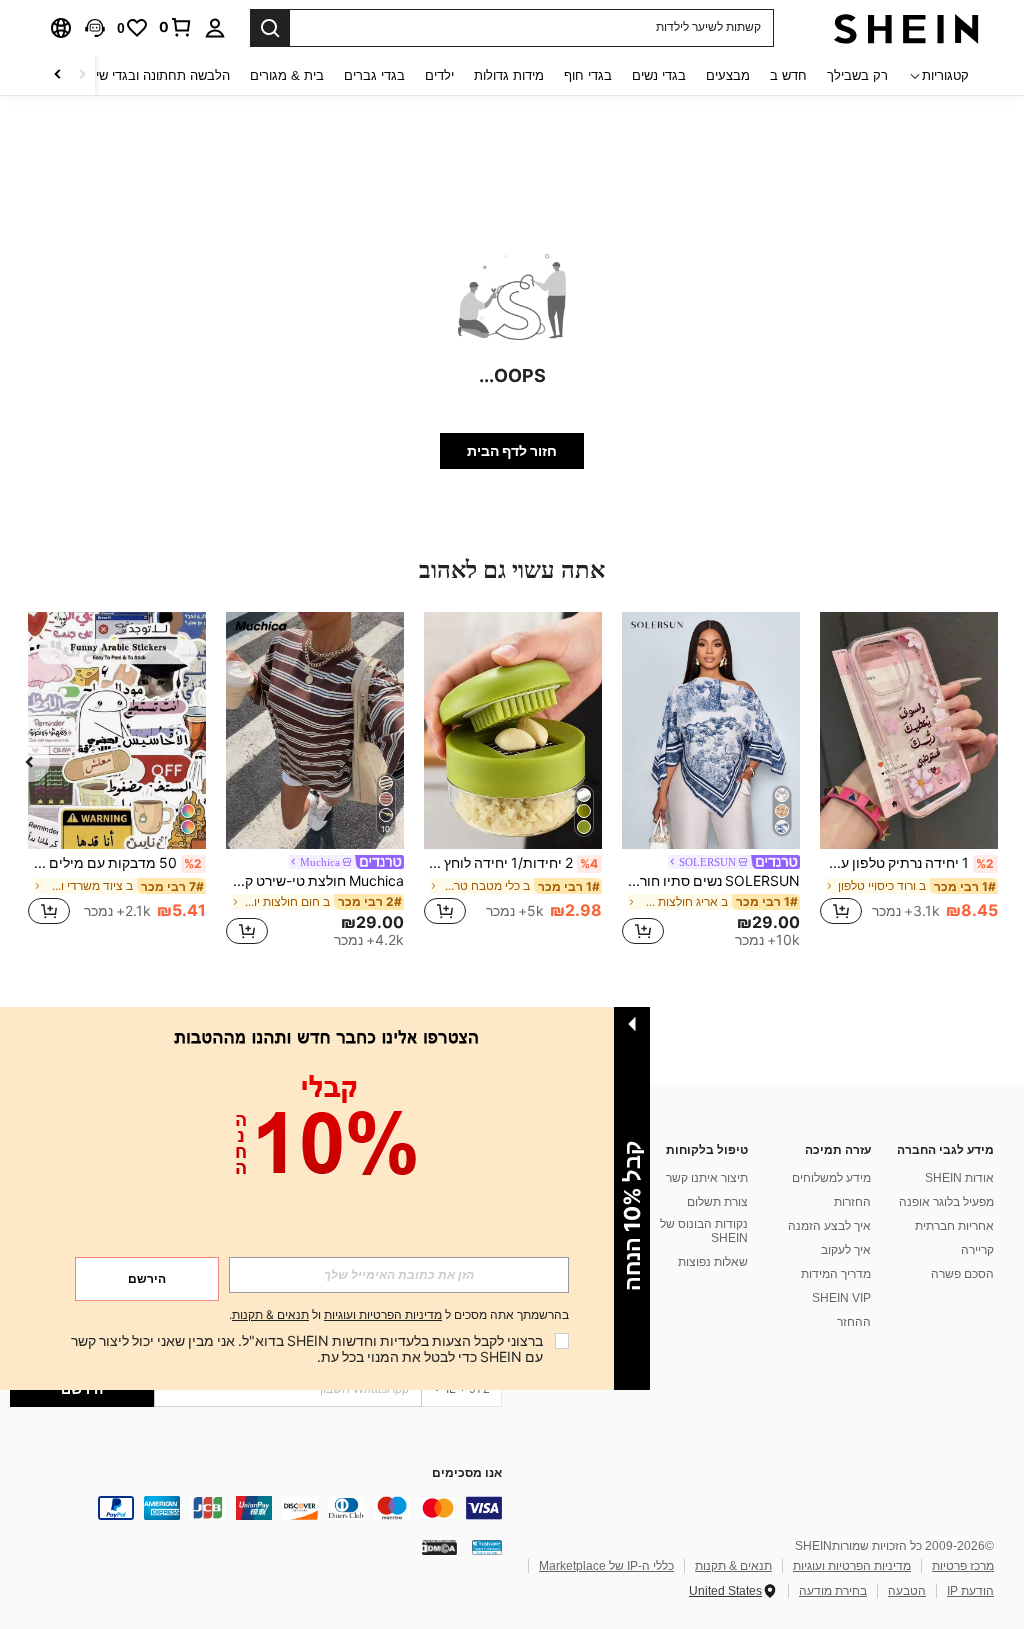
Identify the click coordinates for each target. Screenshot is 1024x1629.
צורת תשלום (717, 1202)
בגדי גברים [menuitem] (374, 75)
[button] (95, 28)
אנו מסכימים (467, 1473)
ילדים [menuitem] (439, 75)
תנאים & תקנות (733, 1566)
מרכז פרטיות (963, 1566)
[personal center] (215, 28)
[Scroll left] (82, 75)
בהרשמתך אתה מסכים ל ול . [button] (399, 1315)
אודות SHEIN (959, 1178)
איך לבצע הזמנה (829, 1226)
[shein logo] (906, 28)
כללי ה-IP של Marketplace (606, 1566)
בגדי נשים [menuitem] (659, 75)
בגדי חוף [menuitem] (588, 75)
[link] (176, 27)
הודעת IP (970, 1591)
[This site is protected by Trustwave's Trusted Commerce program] (487, 1547)
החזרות (852, 1202)
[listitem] (909, 779)
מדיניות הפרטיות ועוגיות (852, 1566)
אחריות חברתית (954, 1226)
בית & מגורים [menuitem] (287, 75)
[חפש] (270, 28)
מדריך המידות (836, 1274)
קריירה (977, 1250)
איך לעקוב (846, 1250)
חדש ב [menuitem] (788, 75)
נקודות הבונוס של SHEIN (704, 1231)
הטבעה (907, 1591)
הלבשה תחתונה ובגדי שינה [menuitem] (156, 75)
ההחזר (854, 1322)
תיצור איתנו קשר (707, 1178)
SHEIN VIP (841, 1298)
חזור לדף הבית (512, 451)
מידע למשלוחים (831, 1178)
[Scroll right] (58, 75)
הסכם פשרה (962, 1274)
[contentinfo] (256, 1508)
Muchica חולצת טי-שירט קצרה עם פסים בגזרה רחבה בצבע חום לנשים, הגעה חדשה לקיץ (315, 881)
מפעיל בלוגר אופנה (946, 1202)
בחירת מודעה (833, 1591)
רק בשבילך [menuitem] (857, 75)
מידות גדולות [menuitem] (509, 75)
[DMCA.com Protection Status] (439, 1547)
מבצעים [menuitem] (728, 75)
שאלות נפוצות (713, 1262)
